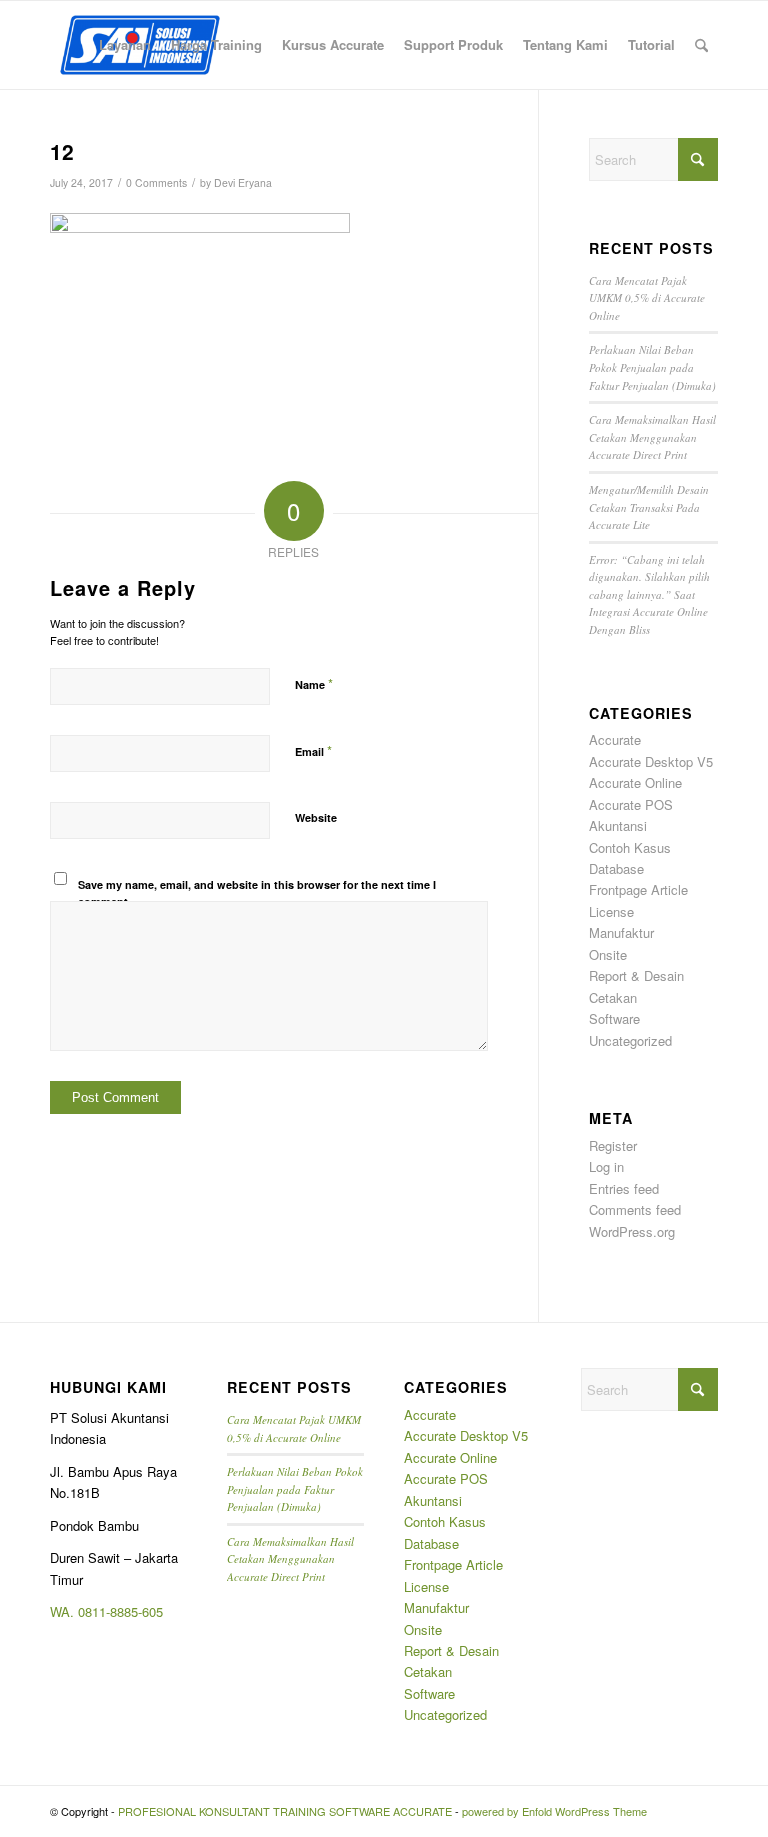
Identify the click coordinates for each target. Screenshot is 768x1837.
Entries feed (624, 1188)
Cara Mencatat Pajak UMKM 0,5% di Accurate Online (647, 298)
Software (614, 1018)
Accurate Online (635, 782)
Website (316, 817)
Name (314, 683)
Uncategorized (630, 1040)
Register (613, 1145)
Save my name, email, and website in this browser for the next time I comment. (257, 893)
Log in (606, 1166)
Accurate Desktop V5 (651, 761)
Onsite (608, 954)
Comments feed (635, 1209)
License (611, 911)
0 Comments (156, 182)
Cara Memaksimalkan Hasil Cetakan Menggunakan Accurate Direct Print (652, 437)
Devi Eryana (243, 182)
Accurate (615, 739)
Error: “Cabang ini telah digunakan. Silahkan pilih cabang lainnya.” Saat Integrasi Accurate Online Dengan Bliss (649, 594)
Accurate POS (631, 804)
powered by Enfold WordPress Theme (554, 1811)
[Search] (701, 45)
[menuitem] (125, 45)
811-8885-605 (124, 1611)
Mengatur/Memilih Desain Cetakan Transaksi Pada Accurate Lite (649, 507)
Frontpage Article (638, 889)
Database (616, 868)
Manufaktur (621, 932)
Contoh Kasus (630, 847)
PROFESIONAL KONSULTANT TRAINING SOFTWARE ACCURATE (285, 1811)
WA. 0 (67, 1611)
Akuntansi (618, 825)
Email (313, 750)
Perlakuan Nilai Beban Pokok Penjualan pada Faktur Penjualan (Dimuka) (652, 367)
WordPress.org (632, 1231)
